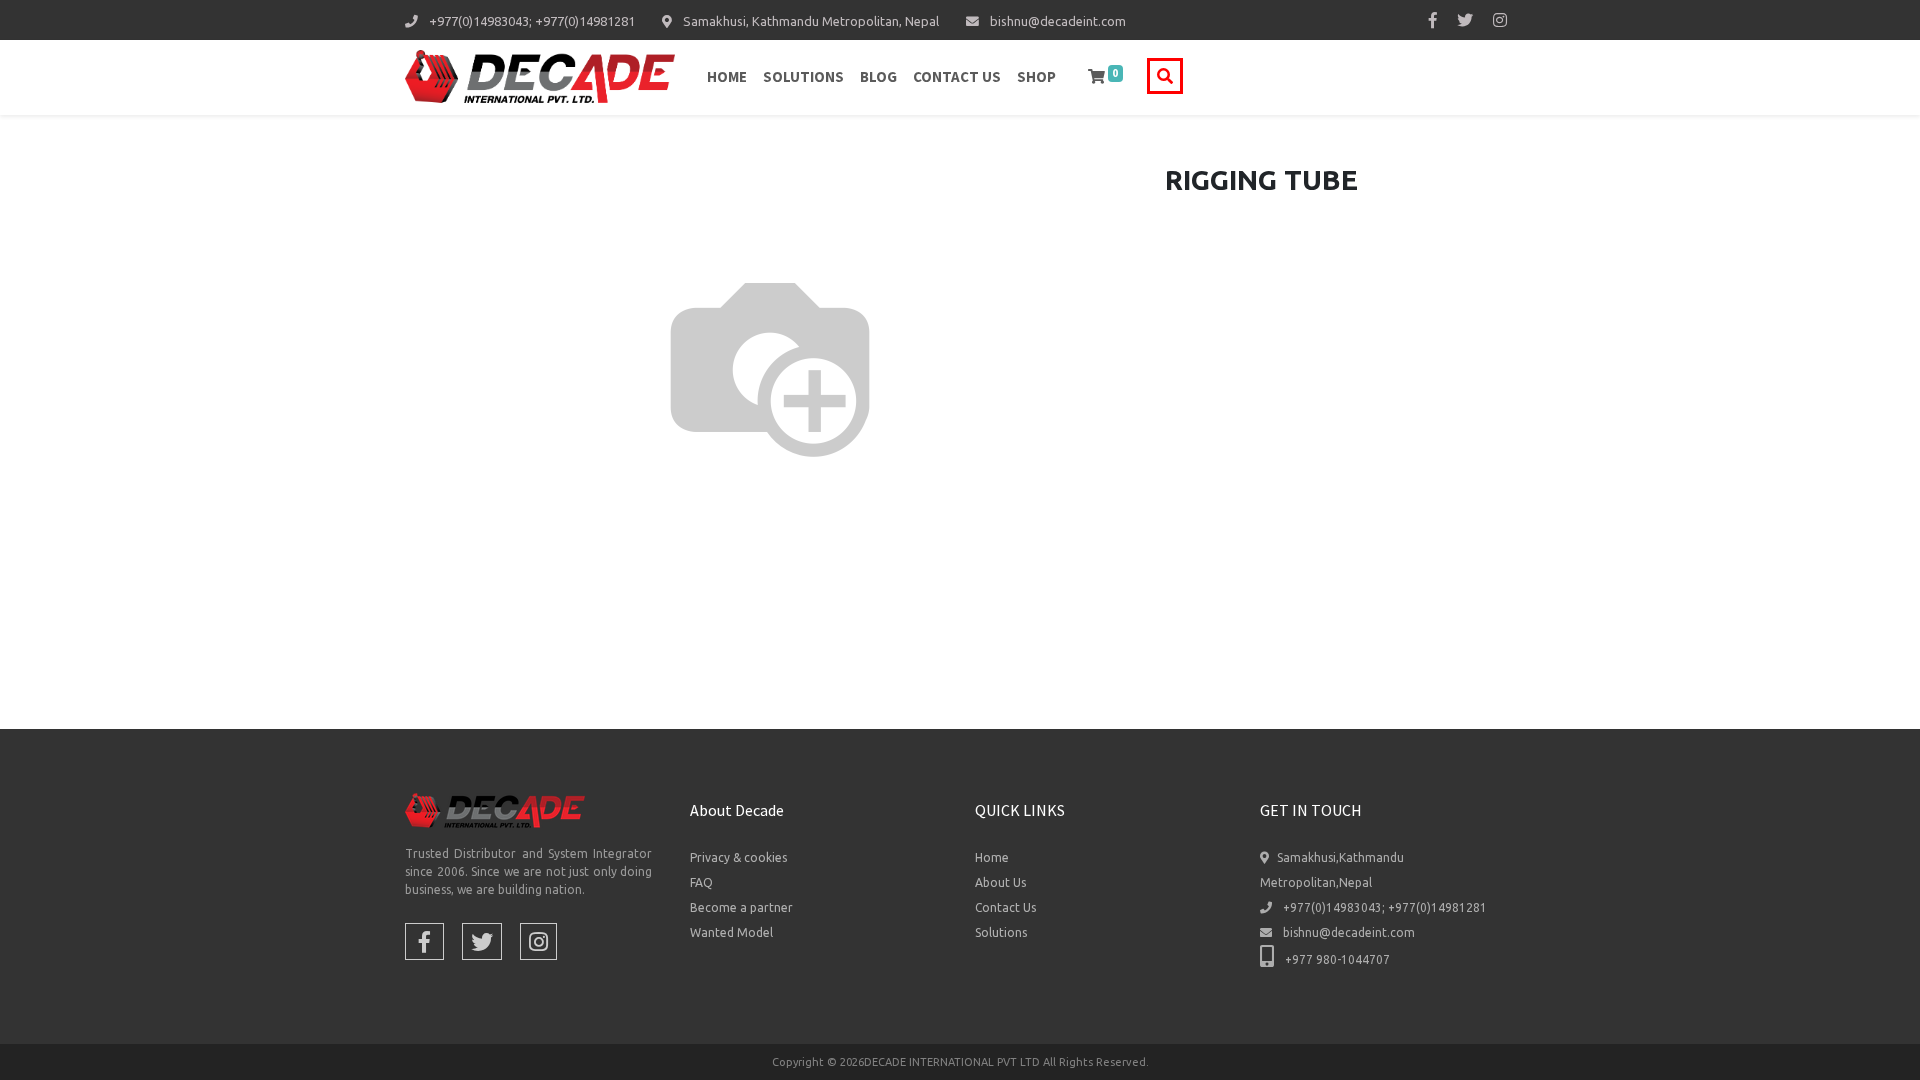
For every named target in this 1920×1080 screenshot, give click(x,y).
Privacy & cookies (738, 857)
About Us (1000, 882)
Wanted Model (731, 932)
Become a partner (741, 907)
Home (992, 857)
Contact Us (1005, 907)
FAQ (701, 882)
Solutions (1001, 932)
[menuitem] (727, 77)
